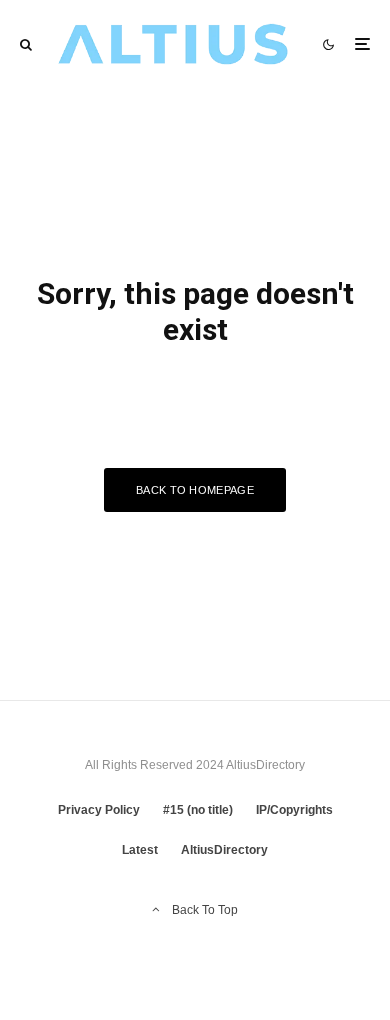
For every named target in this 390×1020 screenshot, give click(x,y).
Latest (140, 850)
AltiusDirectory (224, 850)
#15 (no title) (198, 810)
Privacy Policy (99, 810)
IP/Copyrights (294, 810)
